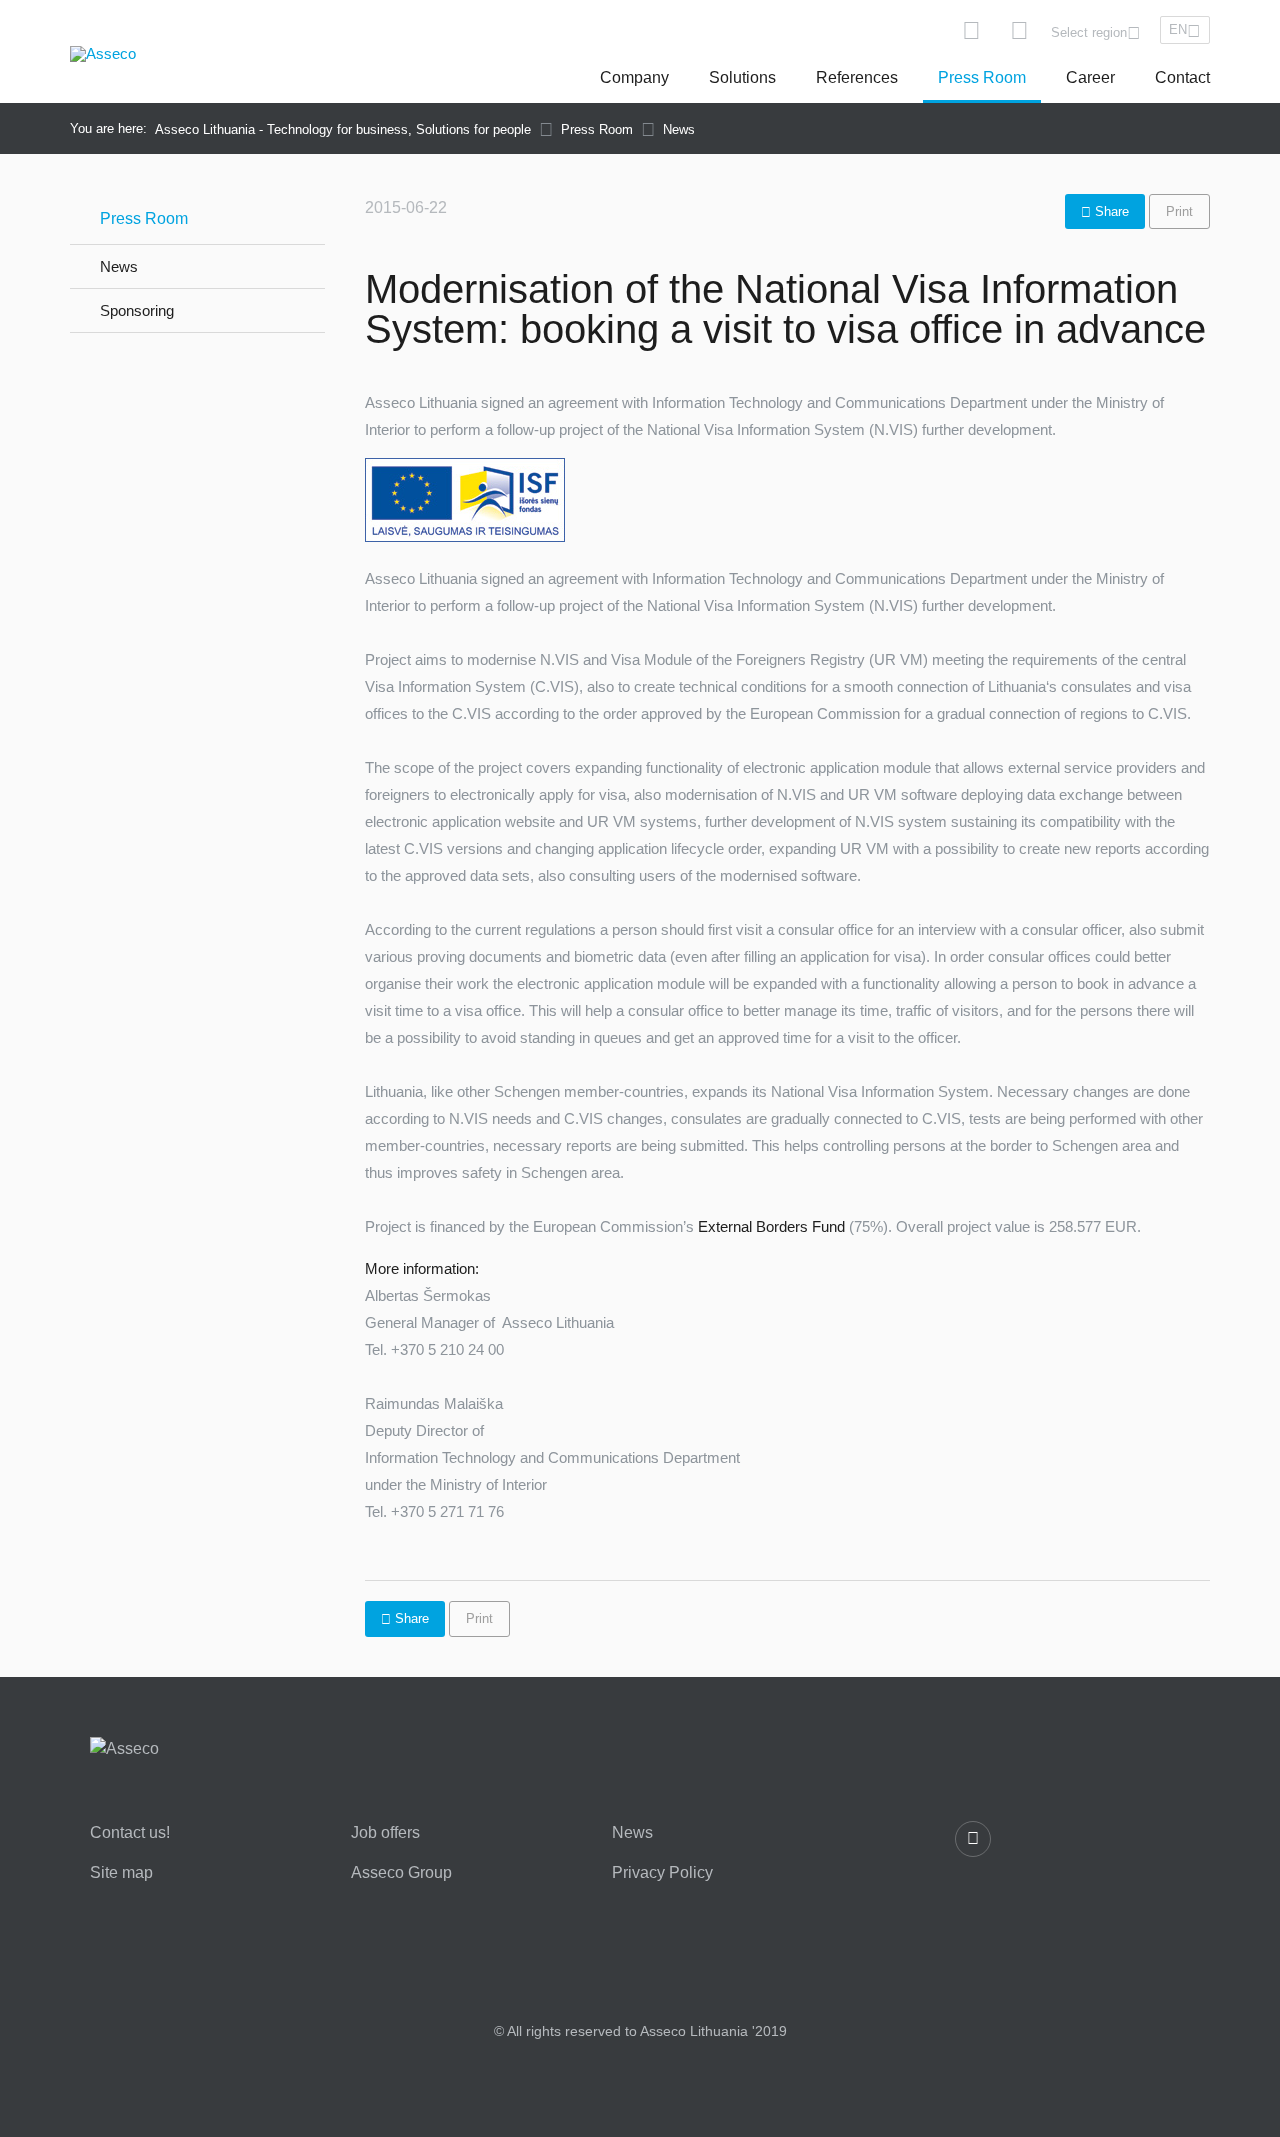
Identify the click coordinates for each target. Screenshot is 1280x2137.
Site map (121, 1873)
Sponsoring (137, 310)
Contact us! (130, 1833)
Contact (1182, 77)
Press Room (982, 77)
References (857, 77)
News (119, 266)
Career (1090, 77)
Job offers (385, 1833)
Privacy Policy (662, 1873)
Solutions (742, 77)
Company (634, 77)
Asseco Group (401, 1873)
